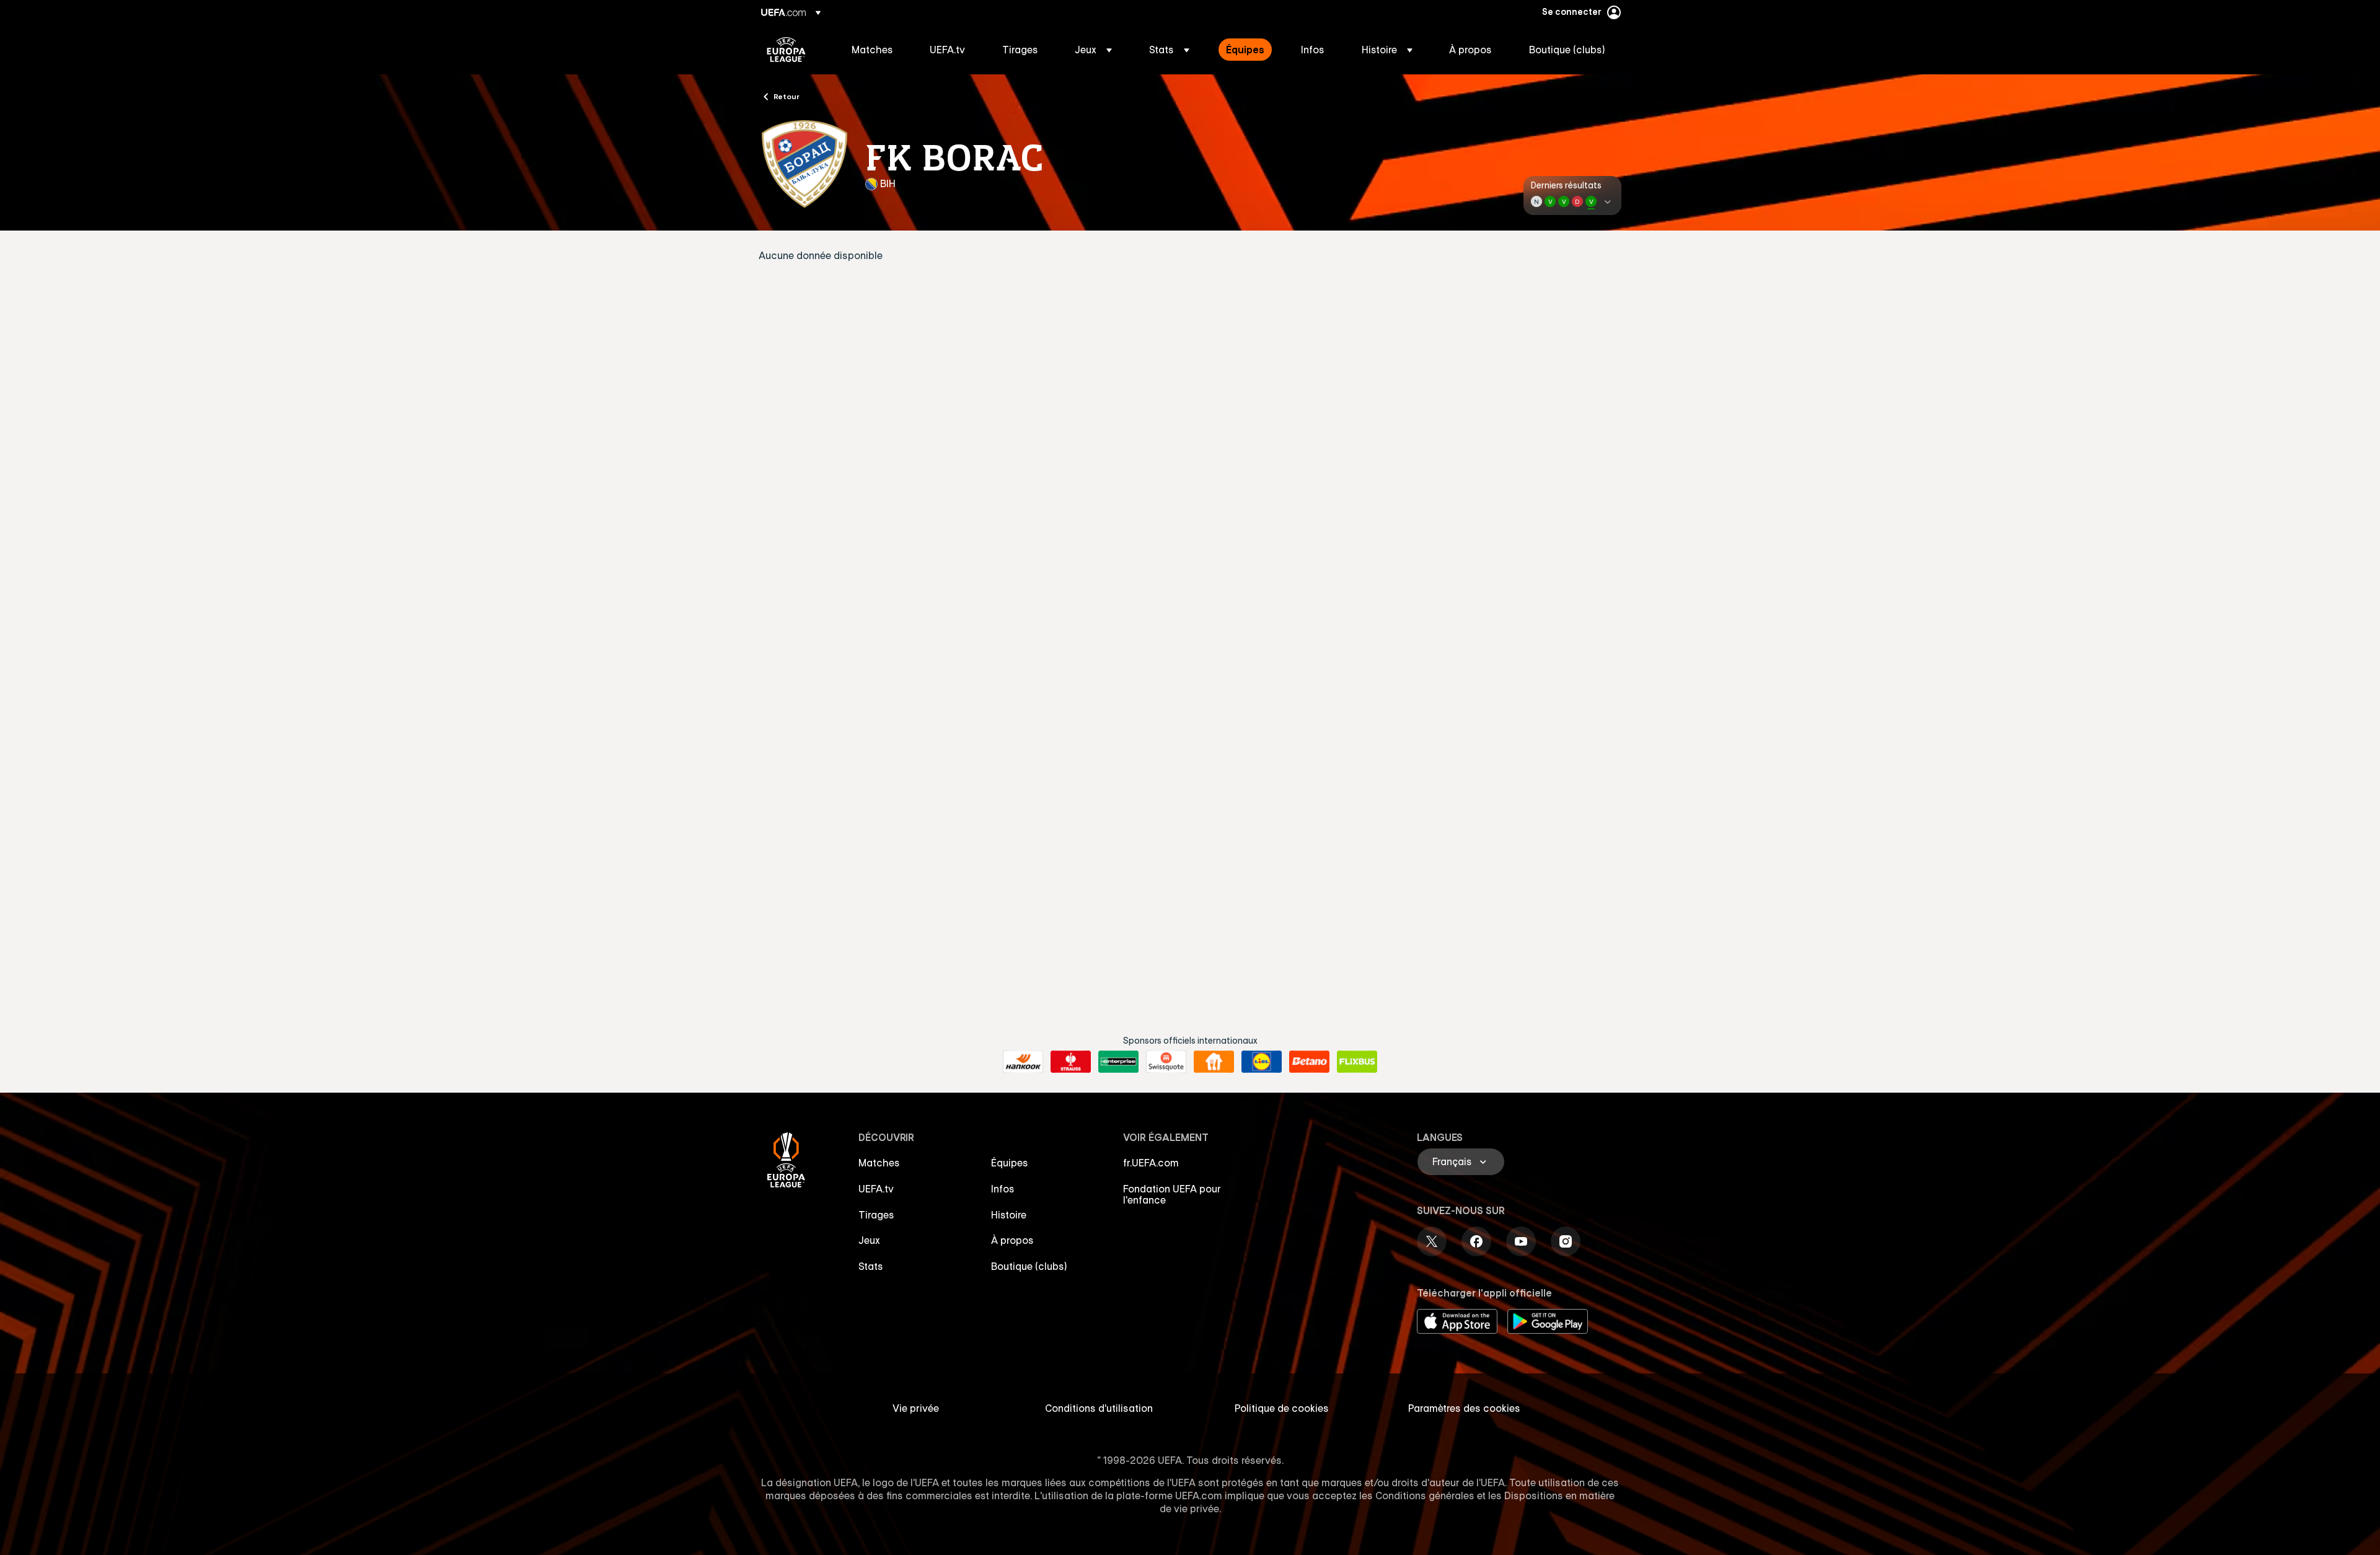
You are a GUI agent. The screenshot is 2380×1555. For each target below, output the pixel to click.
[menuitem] (875, 50)
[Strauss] (1071, 1062)
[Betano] (1309, 1062)
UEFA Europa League (786, 50)
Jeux (869, 1240)
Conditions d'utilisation (1099, 1408)
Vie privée (916, 1408)
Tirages (876, 1215)
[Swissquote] (1166, 1062)
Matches (879, 1163)
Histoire (1009, 1215)
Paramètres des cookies (1464, 1408)
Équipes (1010, 1163)
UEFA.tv (876, 1189)
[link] (872, 50)
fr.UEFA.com (1151, 1163)
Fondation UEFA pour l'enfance (1172, 1194)
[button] (1093, 50)
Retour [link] (787, 96)
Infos (1003, 1189)
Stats (871, 1266)
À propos (1012, 1240)
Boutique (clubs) (1029, 1266)
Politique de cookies (1282, 1408)
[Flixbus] (1357, 1062)
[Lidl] (1262, 1062)
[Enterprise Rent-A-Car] (1118, 1062)
